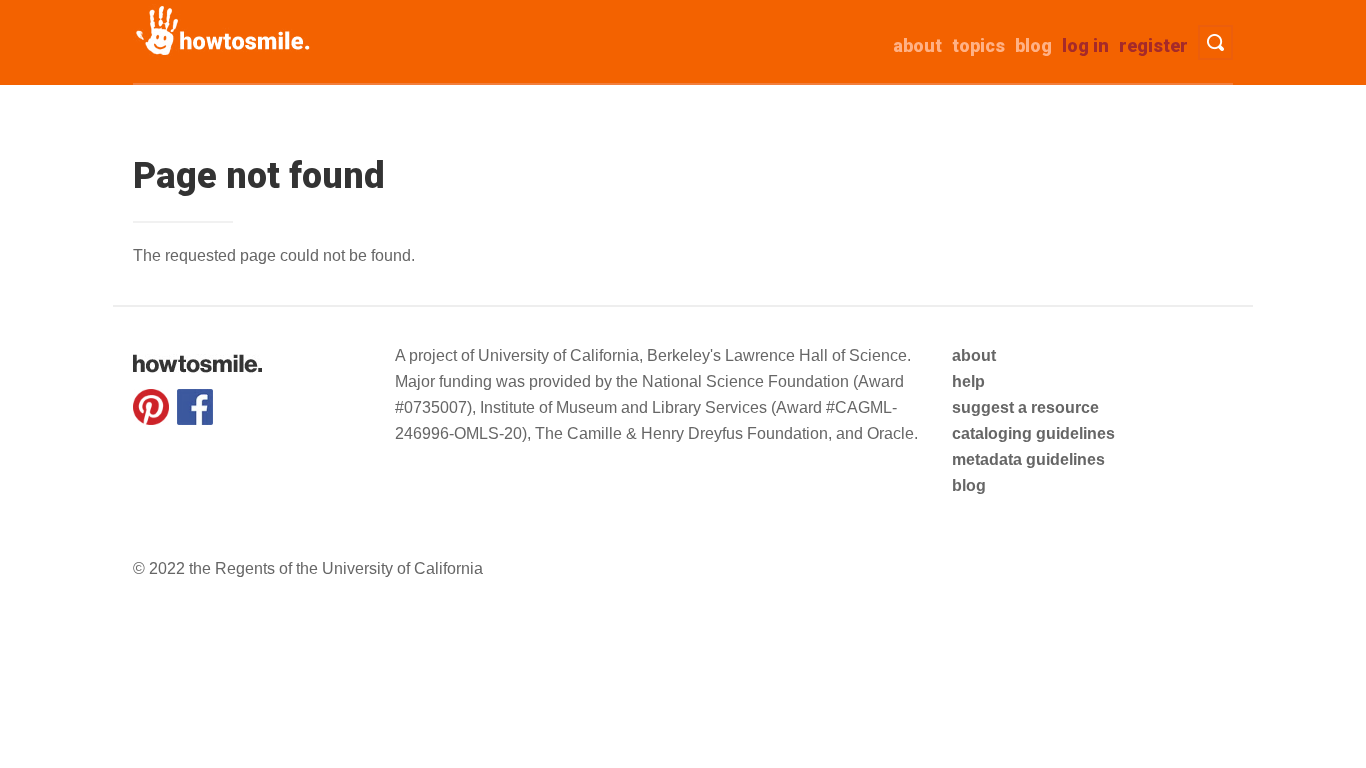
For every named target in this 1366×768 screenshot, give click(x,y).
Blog (1033, 45)
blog (969, 485)
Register (1153, 45)
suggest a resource (1025, 407)
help (968, 381)
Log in (1085, 45)
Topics (978, 45)
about (917, 45)
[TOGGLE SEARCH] (1215, 42)
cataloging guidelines (1033, 433)
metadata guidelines (1028, 459)
